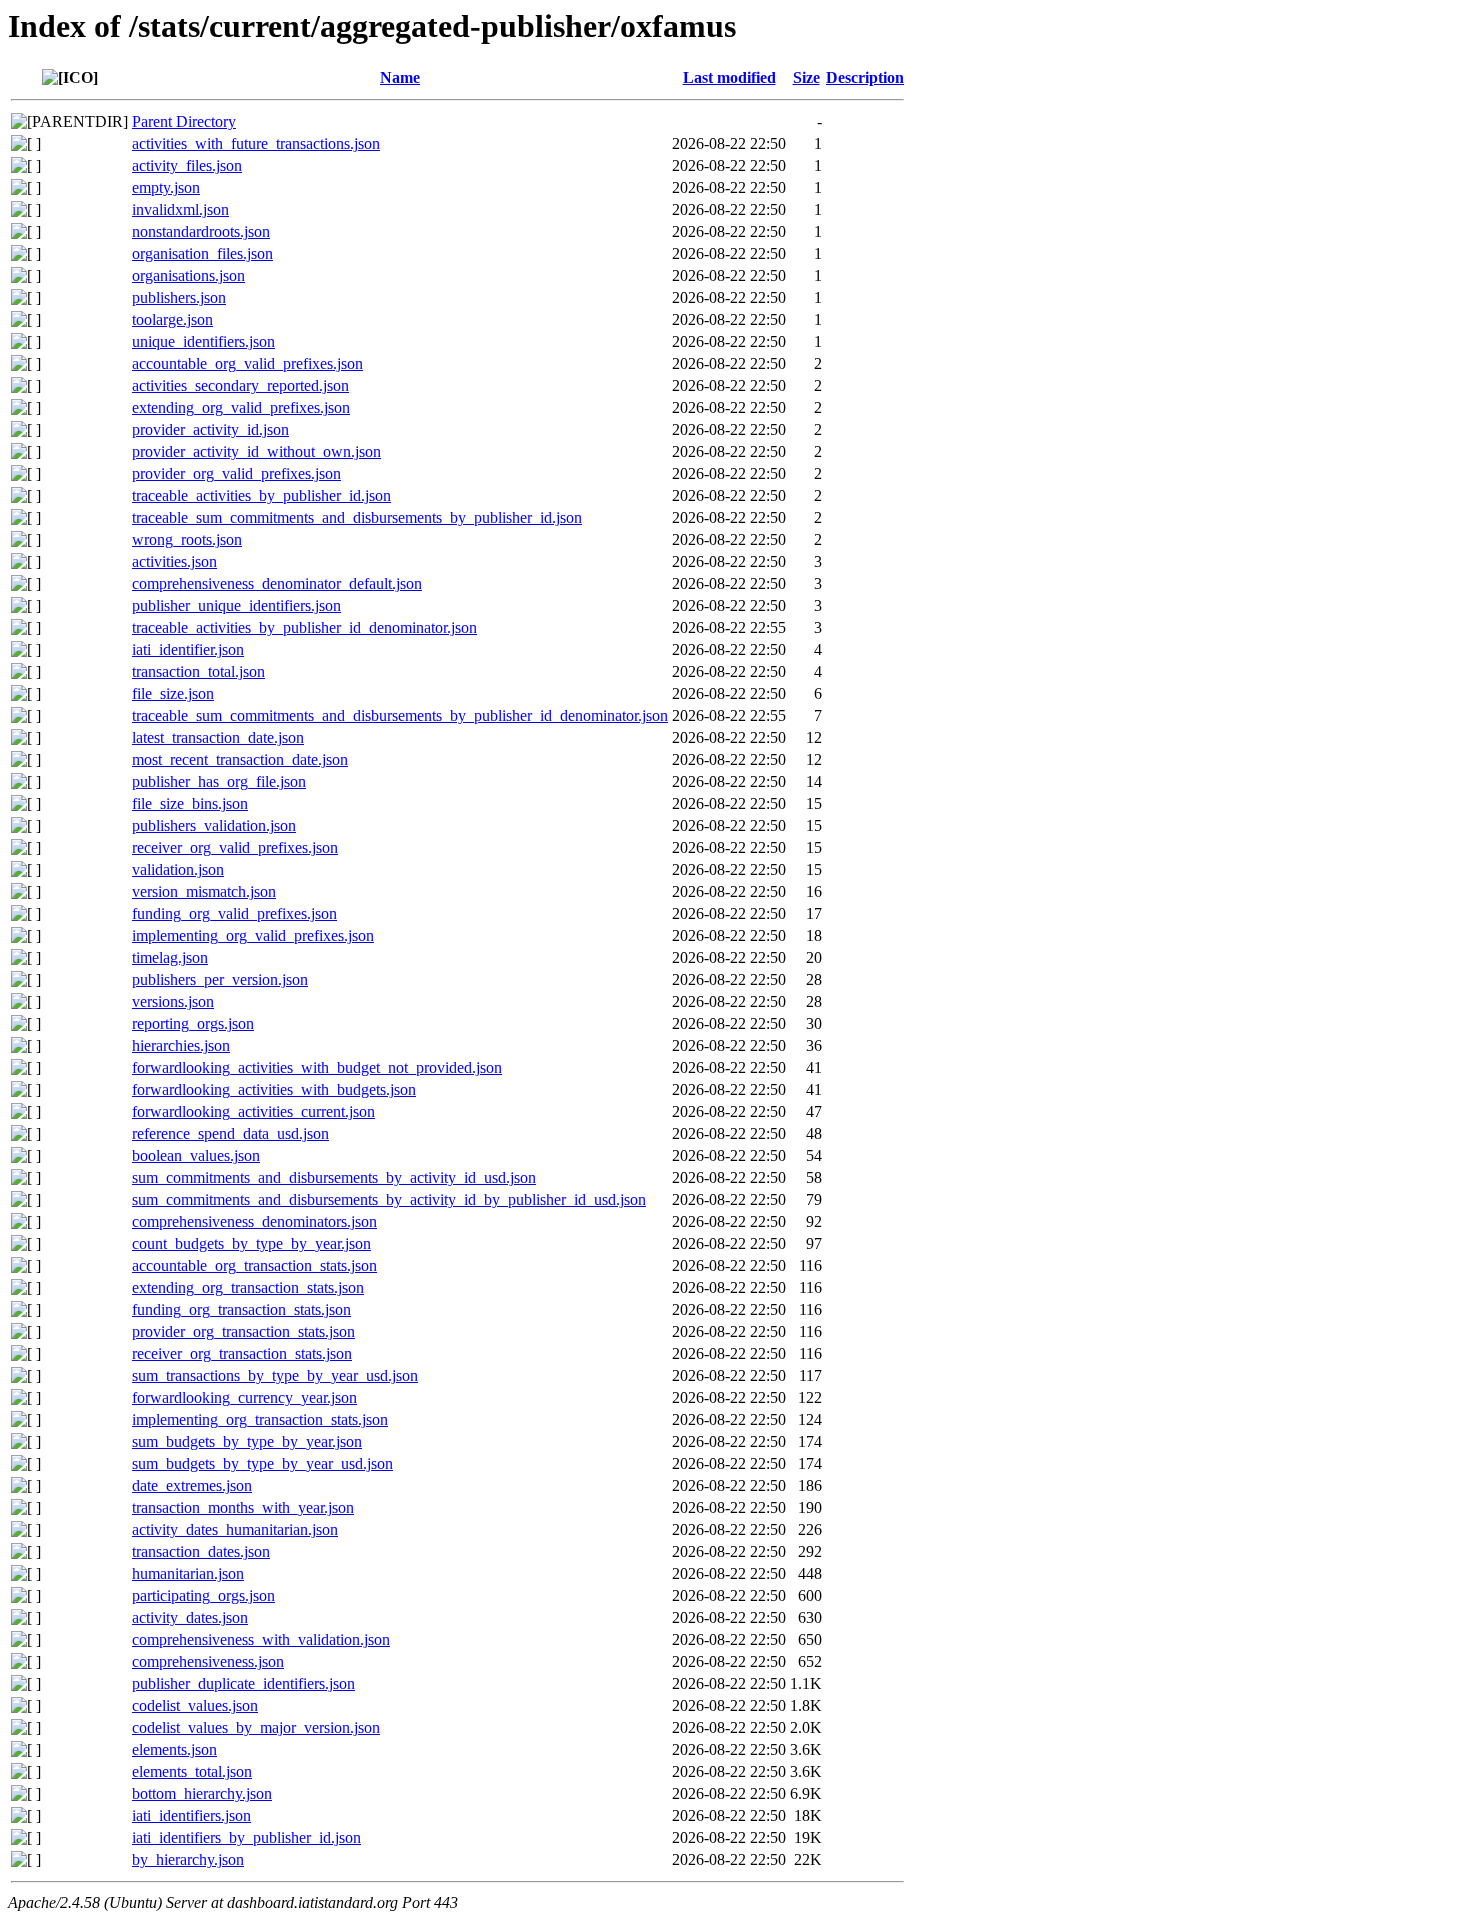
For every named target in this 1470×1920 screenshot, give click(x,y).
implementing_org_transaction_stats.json (260, 1419)
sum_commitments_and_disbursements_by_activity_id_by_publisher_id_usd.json (389, 1199)
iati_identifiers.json (191, 1815)
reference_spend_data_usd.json (230, 1133)
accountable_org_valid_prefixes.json (247, 363)
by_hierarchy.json (188, 1859)
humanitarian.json (188, 1573)
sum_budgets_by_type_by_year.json (247, 1441)
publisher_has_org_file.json (219, 781)
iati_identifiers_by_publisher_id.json (246, 1837)
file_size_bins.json (190, 803)
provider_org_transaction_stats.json (243, 1331)
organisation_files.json (202, 253)
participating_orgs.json (203, 1595)
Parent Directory (184, 121)
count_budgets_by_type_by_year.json (251, 1243)
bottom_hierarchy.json (202, 1793)
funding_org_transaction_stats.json (241, 1309)
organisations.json (188, 275)
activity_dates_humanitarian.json (235, 1529)
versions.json (173, 1001)
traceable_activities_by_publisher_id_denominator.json (304, 627)
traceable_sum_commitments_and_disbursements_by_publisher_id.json (357, 517)
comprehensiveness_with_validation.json (261, 1639)
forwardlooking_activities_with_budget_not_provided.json (317, 1067)
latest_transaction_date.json (218, 737)
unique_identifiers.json (203, 341)
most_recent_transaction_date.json (240, 759)
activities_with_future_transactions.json (256, 143)
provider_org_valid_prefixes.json (236, 473)
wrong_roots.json (187, 539)
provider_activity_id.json (210, 429)
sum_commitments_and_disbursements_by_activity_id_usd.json (334, 1177)
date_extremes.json (192, 1485)
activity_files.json (187, 165)
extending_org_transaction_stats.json (248, 1287)
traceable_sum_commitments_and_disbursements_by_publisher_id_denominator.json (400, 715)
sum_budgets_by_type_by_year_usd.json (262, 1463)
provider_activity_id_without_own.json (256, 451)
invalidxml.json (180, 209)
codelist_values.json (195, 1705)
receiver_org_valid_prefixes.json (235, 847)
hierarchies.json (181, 1045)
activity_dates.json (190, 1617)
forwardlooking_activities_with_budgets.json (274, 1089)
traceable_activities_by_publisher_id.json (261, 495)
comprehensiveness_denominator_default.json (277, 583)
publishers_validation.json (214, 825)
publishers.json (179, 297)
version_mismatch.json (204, 891)
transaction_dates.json (201, 1551)
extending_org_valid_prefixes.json (241, 407)
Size (806, 77)
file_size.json (173, 693)
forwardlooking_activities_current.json (253, 1111)
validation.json (178, 869)
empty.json (166, 187)
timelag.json (170, 957)
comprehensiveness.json (208, 1661)
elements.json (174, 1749)
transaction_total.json (198, 671)
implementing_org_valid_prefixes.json (253, 935)
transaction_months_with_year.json (243, 1507)
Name (400, 77)
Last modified (729, 77)
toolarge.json (172, 319)
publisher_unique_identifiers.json (236, 605)
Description (865, 77)
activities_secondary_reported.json (240, 385)
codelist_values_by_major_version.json (256, 1727)
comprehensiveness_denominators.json (254, 1221)
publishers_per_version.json (220, 979)
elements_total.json (192, 1771)
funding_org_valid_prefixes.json (234, 913)
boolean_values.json (196, 1155)
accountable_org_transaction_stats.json (254, 1265)
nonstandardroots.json (201, 231)
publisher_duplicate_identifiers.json (243, 1683)
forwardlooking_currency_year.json (244, 1397)
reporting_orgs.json (193, 1023)
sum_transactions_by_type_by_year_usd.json (275, 1375)
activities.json (174, 561)
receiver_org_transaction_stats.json (242, 1353)
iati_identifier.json (188, 649)
